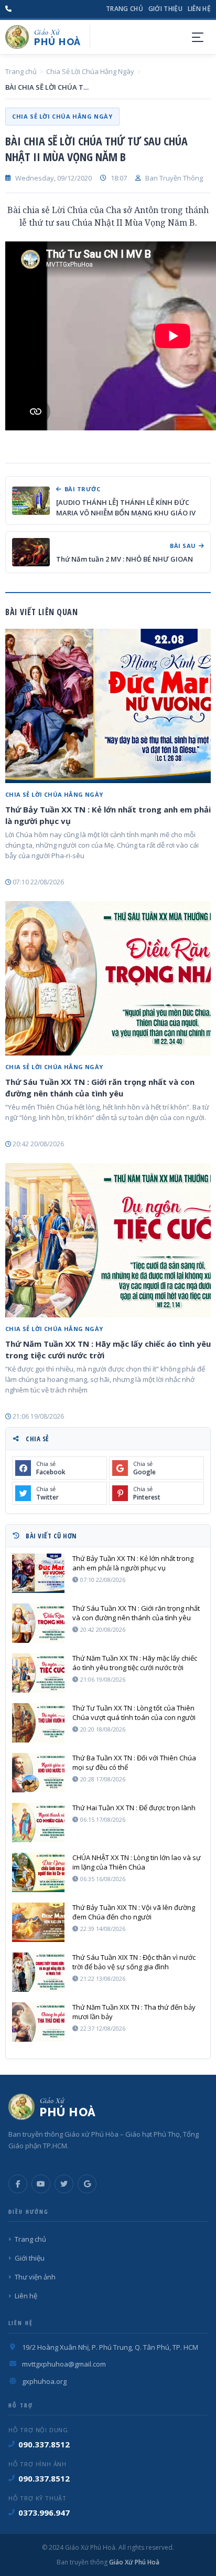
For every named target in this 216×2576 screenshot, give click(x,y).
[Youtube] (41, 2184)
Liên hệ (199, 9)
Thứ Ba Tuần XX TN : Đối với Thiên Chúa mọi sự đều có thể (134, 1762)
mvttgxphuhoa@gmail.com (64, 2364)
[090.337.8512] (8, 9)
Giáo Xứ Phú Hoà (133, 2562)
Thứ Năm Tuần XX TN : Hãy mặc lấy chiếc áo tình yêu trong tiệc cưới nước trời (108, 1349)
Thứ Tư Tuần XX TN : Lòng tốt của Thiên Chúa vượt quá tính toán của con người (134, 1713)
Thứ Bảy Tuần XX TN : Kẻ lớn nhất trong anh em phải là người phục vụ (108, 815)
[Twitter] (64, 2184)
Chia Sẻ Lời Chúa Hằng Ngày (90, 71)
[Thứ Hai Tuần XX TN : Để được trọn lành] (38, 1823)
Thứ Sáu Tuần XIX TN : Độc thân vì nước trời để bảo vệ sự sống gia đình (134, 1962)
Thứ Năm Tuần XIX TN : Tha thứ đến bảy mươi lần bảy (134, 2012)
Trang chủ (125, 9)
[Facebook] (18, 2184)
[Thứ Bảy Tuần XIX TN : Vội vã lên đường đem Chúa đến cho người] (38, 1922)
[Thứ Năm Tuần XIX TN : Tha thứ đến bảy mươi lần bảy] (38, 2022)
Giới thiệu (165, 9)
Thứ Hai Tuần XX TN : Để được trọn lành (134, 1808)
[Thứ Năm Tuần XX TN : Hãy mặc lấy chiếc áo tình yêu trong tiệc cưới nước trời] (108, 1240)
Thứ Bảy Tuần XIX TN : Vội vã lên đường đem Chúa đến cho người (134, 1912)
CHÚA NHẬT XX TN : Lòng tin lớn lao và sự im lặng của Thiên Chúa (137, 1862)
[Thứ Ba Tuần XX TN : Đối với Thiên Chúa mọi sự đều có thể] (38, 1773)
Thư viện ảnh (35, 2277)
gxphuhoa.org (44, 2381)
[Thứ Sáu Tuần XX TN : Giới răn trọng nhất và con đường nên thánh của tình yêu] (108, 978)
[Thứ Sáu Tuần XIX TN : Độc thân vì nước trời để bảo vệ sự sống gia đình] (38, 1972)
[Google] (87, 2184)
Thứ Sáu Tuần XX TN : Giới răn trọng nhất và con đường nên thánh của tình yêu (100, 1088)
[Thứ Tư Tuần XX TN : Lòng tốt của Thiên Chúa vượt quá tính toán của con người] (38, 1723)
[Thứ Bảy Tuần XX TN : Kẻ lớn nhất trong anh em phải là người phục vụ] (108, 706)
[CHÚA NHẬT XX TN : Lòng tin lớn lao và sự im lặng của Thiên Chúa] (38, 1872)
